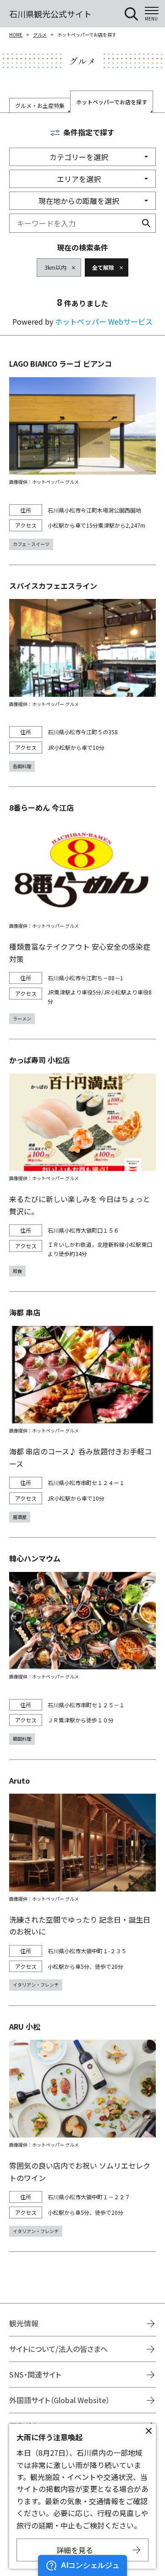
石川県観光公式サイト (50, 14)
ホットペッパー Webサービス (104, 321)
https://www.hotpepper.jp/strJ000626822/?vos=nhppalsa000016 (82, 913)
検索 (146, 223)
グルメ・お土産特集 (40, 105)
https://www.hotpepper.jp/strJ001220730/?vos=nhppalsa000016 (82, 2129)
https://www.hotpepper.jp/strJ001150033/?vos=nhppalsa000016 (82, 1414)
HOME (16, 35)
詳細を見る (75, 2550)
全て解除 (103, 267)
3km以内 (55, 267)
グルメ (40, 35)
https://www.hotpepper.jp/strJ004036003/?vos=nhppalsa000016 (82, 1883)
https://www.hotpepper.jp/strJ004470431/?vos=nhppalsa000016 (82, 1165)
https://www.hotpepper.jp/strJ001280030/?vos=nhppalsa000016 (82, 454)
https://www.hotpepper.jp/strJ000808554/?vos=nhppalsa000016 (82, 676)
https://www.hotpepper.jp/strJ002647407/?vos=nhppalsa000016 (82, 1648)
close (148, 2431)
